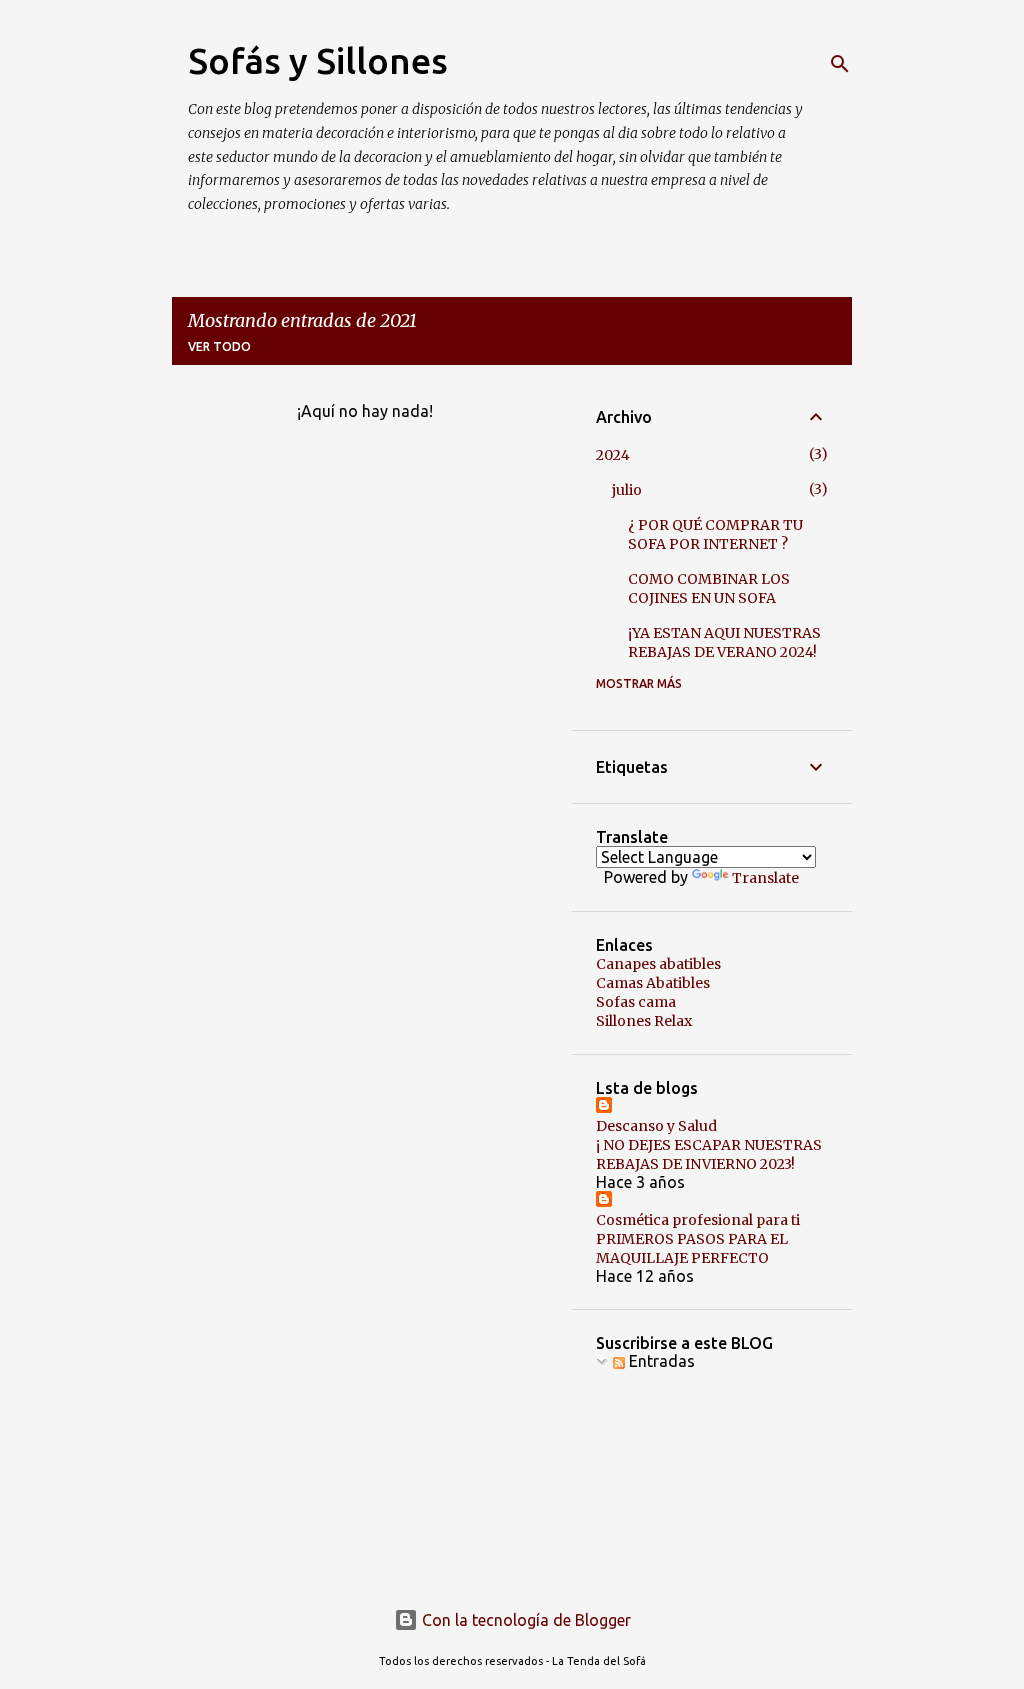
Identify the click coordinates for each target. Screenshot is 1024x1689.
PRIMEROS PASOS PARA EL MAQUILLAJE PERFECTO (692, 1248)
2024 (613, 455)
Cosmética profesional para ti (698, 1220)
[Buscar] (840, 64)
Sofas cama (636, 1002)
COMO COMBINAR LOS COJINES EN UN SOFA (709, 588)
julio (627, 490)
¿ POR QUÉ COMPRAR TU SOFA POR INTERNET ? (715, 534)
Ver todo (219, 346)
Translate (765, 878)
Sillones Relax (644, 1021)
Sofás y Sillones (318, 60)
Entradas (660, 1361)
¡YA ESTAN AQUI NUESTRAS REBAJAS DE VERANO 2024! (724, 642)
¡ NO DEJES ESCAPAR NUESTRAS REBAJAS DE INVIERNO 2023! (709, 1154)
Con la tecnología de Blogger (524, 1620)
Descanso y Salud (656, 1126)
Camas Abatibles (653, 983)
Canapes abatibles (658, 964)
